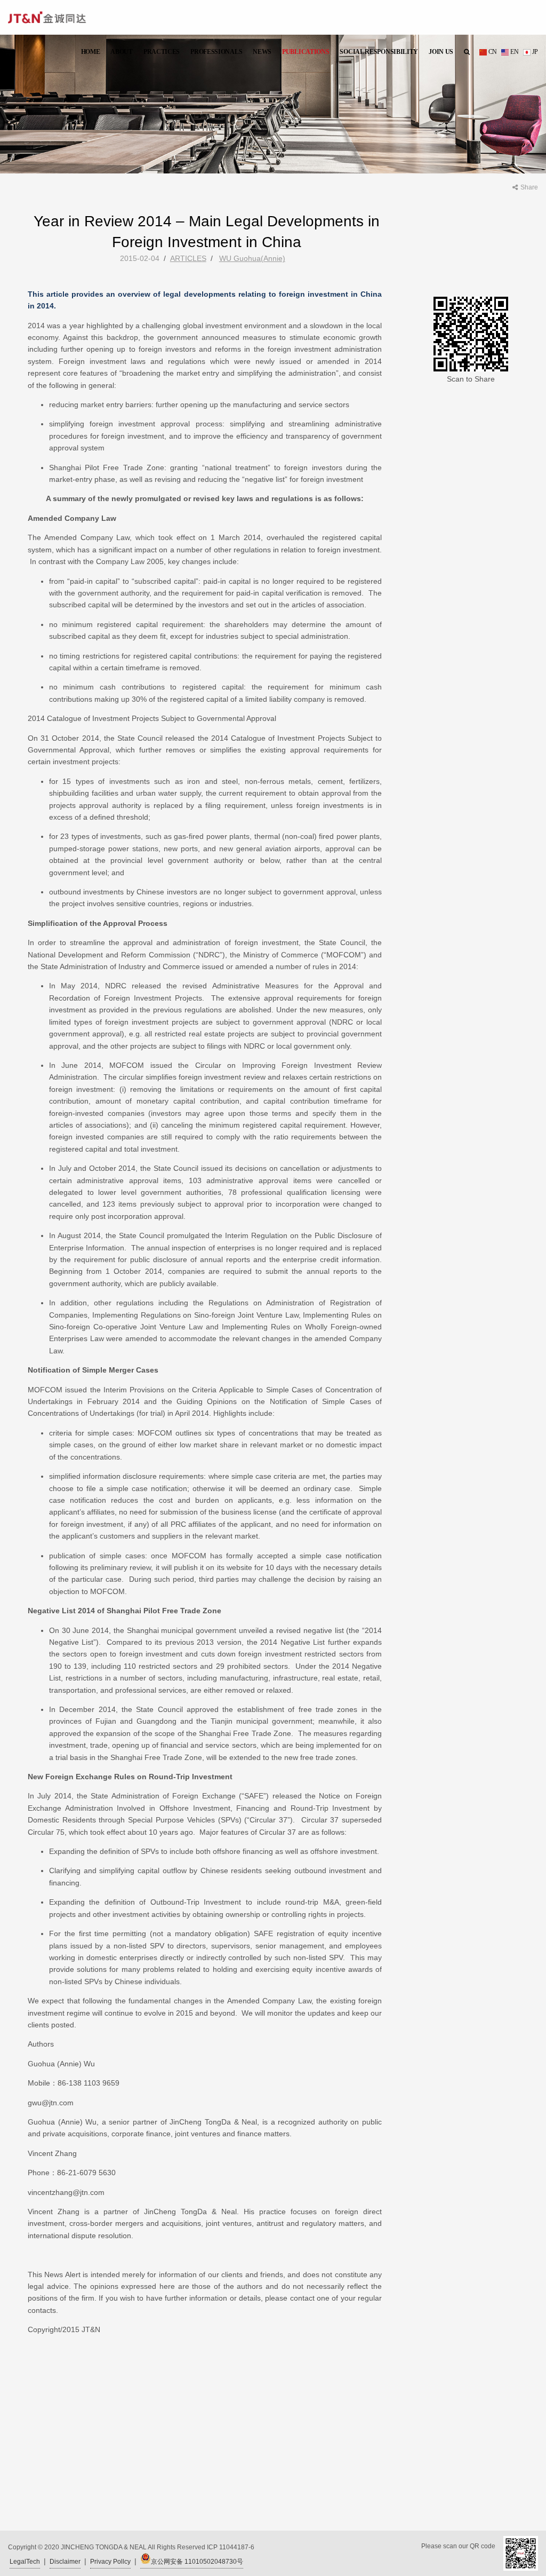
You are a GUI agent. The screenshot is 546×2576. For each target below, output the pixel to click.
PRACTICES (162, 52)
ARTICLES (188, 258)
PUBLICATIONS (306, 52)
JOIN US (441, 52)
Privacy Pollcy (110, 2562)
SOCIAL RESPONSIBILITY (379, 52)
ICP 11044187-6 (231, 2547)
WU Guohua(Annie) (252, 258)
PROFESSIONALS (216, 52)
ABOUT (122, 52)
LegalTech (25, 2562)
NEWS (262, 52)
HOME (91, 52)
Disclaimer (65, 2562)
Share (529, 187)
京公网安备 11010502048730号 (197, 2562)
